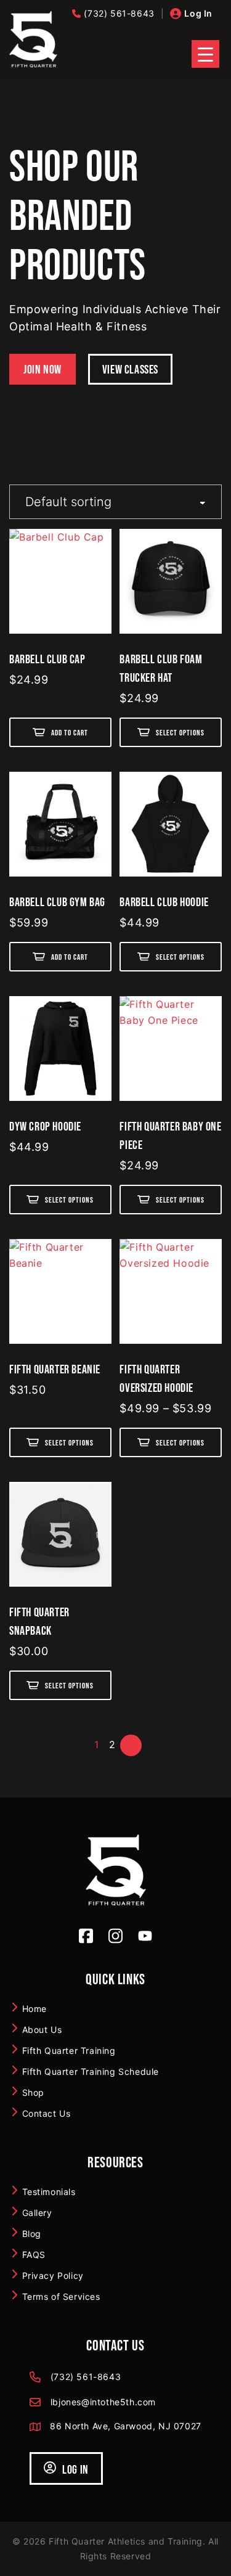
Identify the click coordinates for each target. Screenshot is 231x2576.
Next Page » (133, 1744)
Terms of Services (61, 2296)
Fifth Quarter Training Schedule (91, 2071)
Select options (180, 733)
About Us (42, 2029)
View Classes (130, 369)
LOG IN (75, 2469)
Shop (33, 2092)
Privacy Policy (53, 2275)
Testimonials (49, 2191)
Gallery (37, 2212)
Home (34, 2008)
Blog (32, 2233)
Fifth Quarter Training (69, 2050)
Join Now (43, 369)
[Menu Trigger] (205, 54)
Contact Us (47, 2113)
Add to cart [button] (70, 733)
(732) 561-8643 (119, 13)
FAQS (34, 2254)
